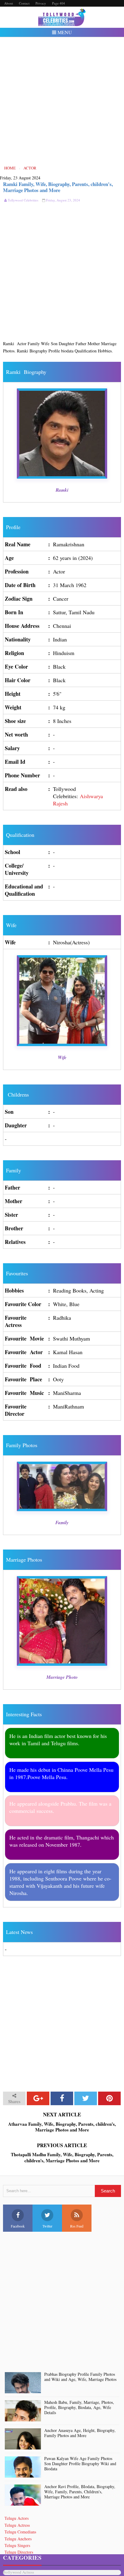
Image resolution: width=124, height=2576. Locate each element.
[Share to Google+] (38, 2098)
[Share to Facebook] (62, 2098)
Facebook (18, 2226)
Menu (64, 32)
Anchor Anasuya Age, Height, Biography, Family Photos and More (80, 2433)
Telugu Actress (17, 2525)
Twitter (47, 2226)
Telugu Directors (19, 2552)
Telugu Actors (17, 2518)
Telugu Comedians (20, 2532)
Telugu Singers (17, 2545)
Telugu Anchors (18, 2539)
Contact (24, 3)
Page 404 (59, 3)
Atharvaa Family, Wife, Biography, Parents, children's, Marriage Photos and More (62, 2127)
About (9, 3)
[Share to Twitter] (86, 2098)
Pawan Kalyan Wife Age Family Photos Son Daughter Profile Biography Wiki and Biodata (80, 2464)
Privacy (41, 3)
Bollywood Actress (19, 2572)
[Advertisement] (62, 101)
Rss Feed (77, 2226)
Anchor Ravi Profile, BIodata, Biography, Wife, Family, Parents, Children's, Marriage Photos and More (80, 2492)
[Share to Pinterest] (109, 2098)
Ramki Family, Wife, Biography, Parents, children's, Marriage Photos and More (58, 187)
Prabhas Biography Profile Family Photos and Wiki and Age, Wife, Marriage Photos (80, 2377)
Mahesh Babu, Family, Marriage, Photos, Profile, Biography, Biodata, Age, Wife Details (79, 2407)
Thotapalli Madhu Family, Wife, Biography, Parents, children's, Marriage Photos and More (62, 2158)
